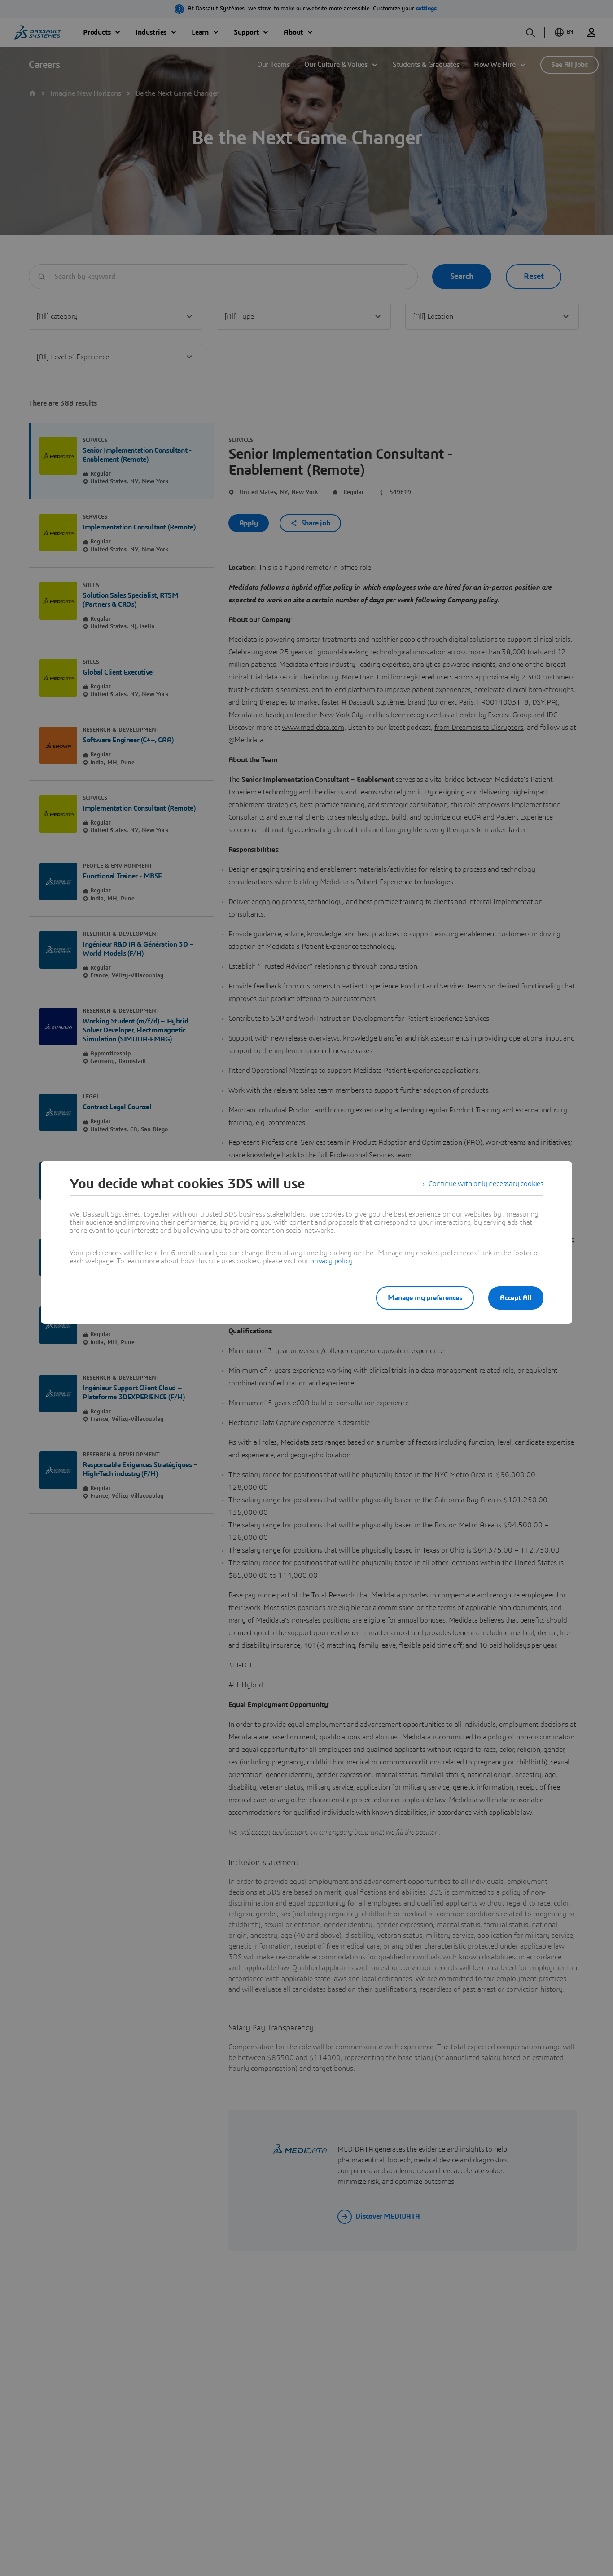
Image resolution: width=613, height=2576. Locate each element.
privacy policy (331, 1261)
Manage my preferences (425, 1298)
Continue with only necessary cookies (486, 1184)
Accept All (516, 1298)
